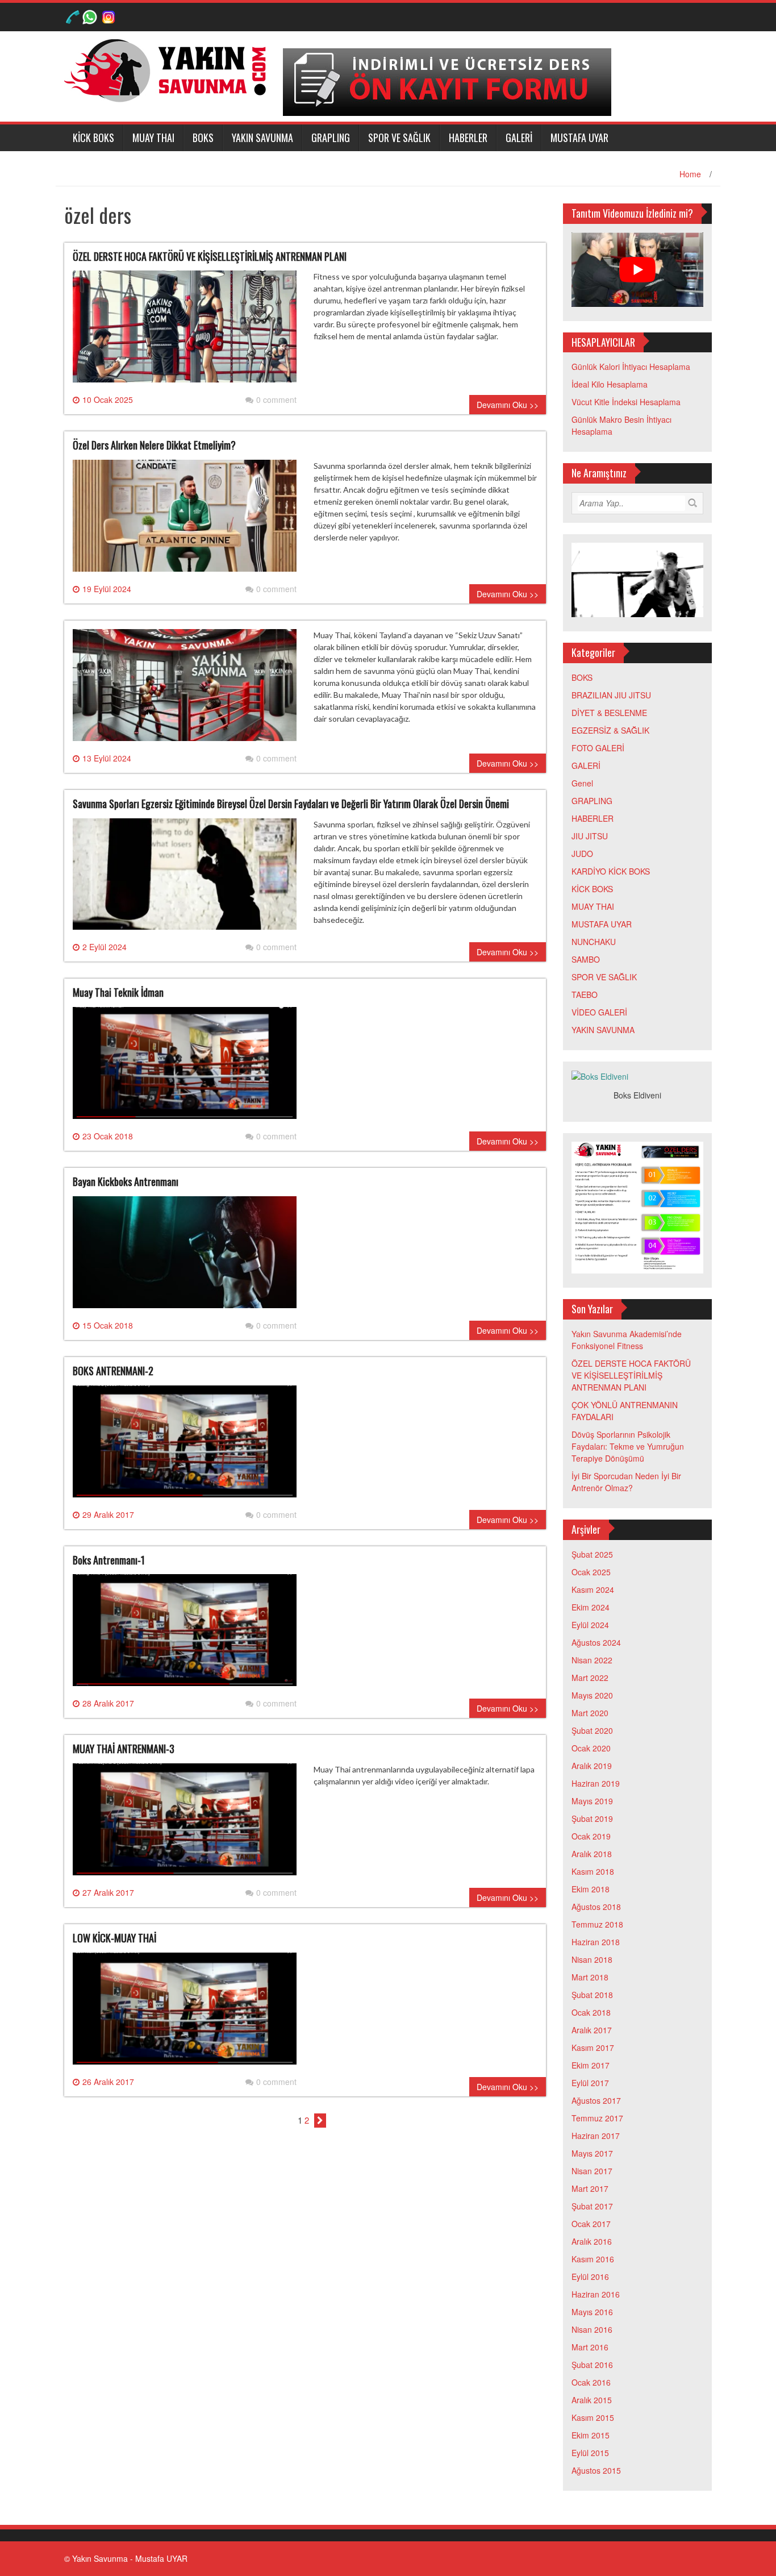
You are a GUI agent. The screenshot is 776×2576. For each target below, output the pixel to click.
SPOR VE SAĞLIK (399, 138)
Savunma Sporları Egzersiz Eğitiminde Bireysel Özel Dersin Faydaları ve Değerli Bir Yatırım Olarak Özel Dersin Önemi (291, 804)
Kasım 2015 (593, 2417)
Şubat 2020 (592, 1730)
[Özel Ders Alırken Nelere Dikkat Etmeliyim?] (185, 520)
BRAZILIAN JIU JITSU (611, 695)
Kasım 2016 (593, 2259)
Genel (582, 783)
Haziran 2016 (596, 2294)
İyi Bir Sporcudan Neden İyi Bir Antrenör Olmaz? (626, 1482)
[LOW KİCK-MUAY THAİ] (185, 2013)
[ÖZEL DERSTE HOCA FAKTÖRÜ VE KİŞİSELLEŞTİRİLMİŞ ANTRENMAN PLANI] (185, 331)
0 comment (276, 399)
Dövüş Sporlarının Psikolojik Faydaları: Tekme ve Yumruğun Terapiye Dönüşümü (628, 1446)
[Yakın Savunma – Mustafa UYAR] (169, 69)
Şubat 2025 (592, 1554)
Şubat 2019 (592, 1818)
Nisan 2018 (592, 1959)
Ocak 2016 (591, 2382)
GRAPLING (331, 138)
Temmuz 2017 (597, 2118)
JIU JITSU (590, 836)
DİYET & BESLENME (609, 713)
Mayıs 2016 (592, 2312)
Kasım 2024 (593, 1589)
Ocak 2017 (591, 2224)
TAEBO (585, 994)
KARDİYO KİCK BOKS (611, 871)
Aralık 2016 (592, 2241)
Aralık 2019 (592, 1766)
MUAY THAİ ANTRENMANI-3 (124, 1749)
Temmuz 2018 (597, 1924)
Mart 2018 (590, 1977)
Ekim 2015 (591, 2435)
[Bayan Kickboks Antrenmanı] (185, 1256)
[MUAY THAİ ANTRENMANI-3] (185, 1824)
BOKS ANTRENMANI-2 (113, 1371)
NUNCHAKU (594, 942)
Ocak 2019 (591, 1836)
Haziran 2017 (596, 2136)
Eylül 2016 (590, 2277)
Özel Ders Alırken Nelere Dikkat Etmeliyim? (154, 445)
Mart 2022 (590, 1678)
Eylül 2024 (590, 1625)
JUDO (582, 854)
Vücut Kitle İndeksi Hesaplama (626, 402)
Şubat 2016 (592, 2365)
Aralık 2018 (592, 1854)
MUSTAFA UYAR (579, 138)
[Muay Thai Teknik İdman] (185, 1067)
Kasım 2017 (593, 2048)
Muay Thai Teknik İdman (118, 992)
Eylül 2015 (590, 2453)
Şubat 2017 (592, 2206)
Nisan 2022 (592, 1660)
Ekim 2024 (591, 1607)
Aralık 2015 (592, 2400)
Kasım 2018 (593, 1871)
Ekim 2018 (591, 1889)
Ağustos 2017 (596, 2100)
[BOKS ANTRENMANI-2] (185, 1446)
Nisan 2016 (592, 2329)
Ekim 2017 (591, 2065)
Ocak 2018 (591, 2012)
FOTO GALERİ (598, 748)
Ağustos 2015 (596, 2470)
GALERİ (519, 138)
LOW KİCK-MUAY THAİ (114, 1938)
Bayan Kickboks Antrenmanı (126, 1181)
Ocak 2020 (591, 1748)
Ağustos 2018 (596, 1907)
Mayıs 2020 (592, 1695)
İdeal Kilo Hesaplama (610, 384)
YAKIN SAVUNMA (262, 138)
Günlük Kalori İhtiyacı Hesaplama (631, 367)
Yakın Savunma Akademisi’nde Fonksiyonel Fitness (627, 1340)
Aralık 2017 (592, 2030)
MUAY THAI (153, 138)
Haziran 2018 (596, 1942)
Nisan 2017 (592, 2171)
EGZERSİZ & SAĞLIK (610, 730)
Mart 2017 (590, 2188)
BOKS (203, 138)
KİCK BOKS (93, 138)
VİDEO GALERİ (599, 1012)
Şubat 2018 (592, 1995)
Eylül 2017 (590, 2083)
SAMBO (586, 959)
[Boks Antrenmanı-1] (185, 1634)
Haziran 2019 (596, 1783)
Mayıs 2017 (592, 2153)
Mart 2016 (590, 2347)
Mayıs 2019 (592, 1801)
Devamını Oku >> (508, 405)
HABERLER (468, 138)
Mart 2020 (590, 1713)
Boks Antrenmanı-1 (109, 1560)
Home (690, 174)
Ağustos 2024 (596, 1642)
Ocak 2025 (591, 1572)
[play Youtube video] (638, 270)
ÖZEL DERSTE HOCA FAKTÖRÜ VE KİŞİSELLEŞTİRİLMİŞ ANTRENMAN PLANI (210, 256)
